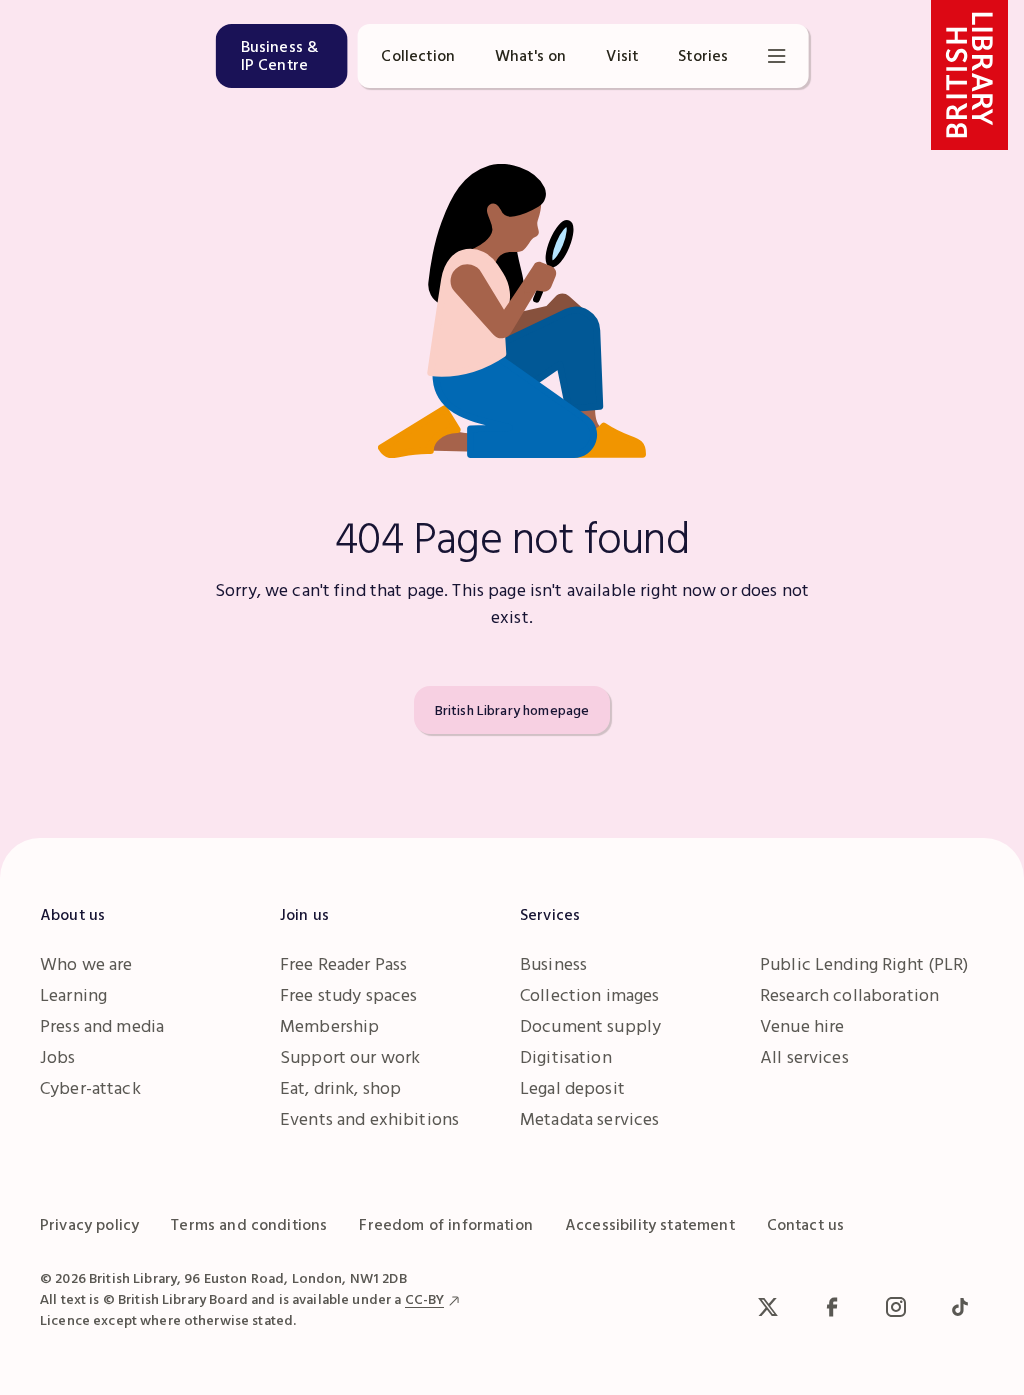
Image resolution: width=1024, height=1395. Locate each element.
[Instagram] (896, 1307)
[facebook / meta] (832, 1307)
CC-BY (425, 1299)
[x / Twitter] (768, 1307)
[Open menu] (776, 56)
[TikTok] (960, 1307)
